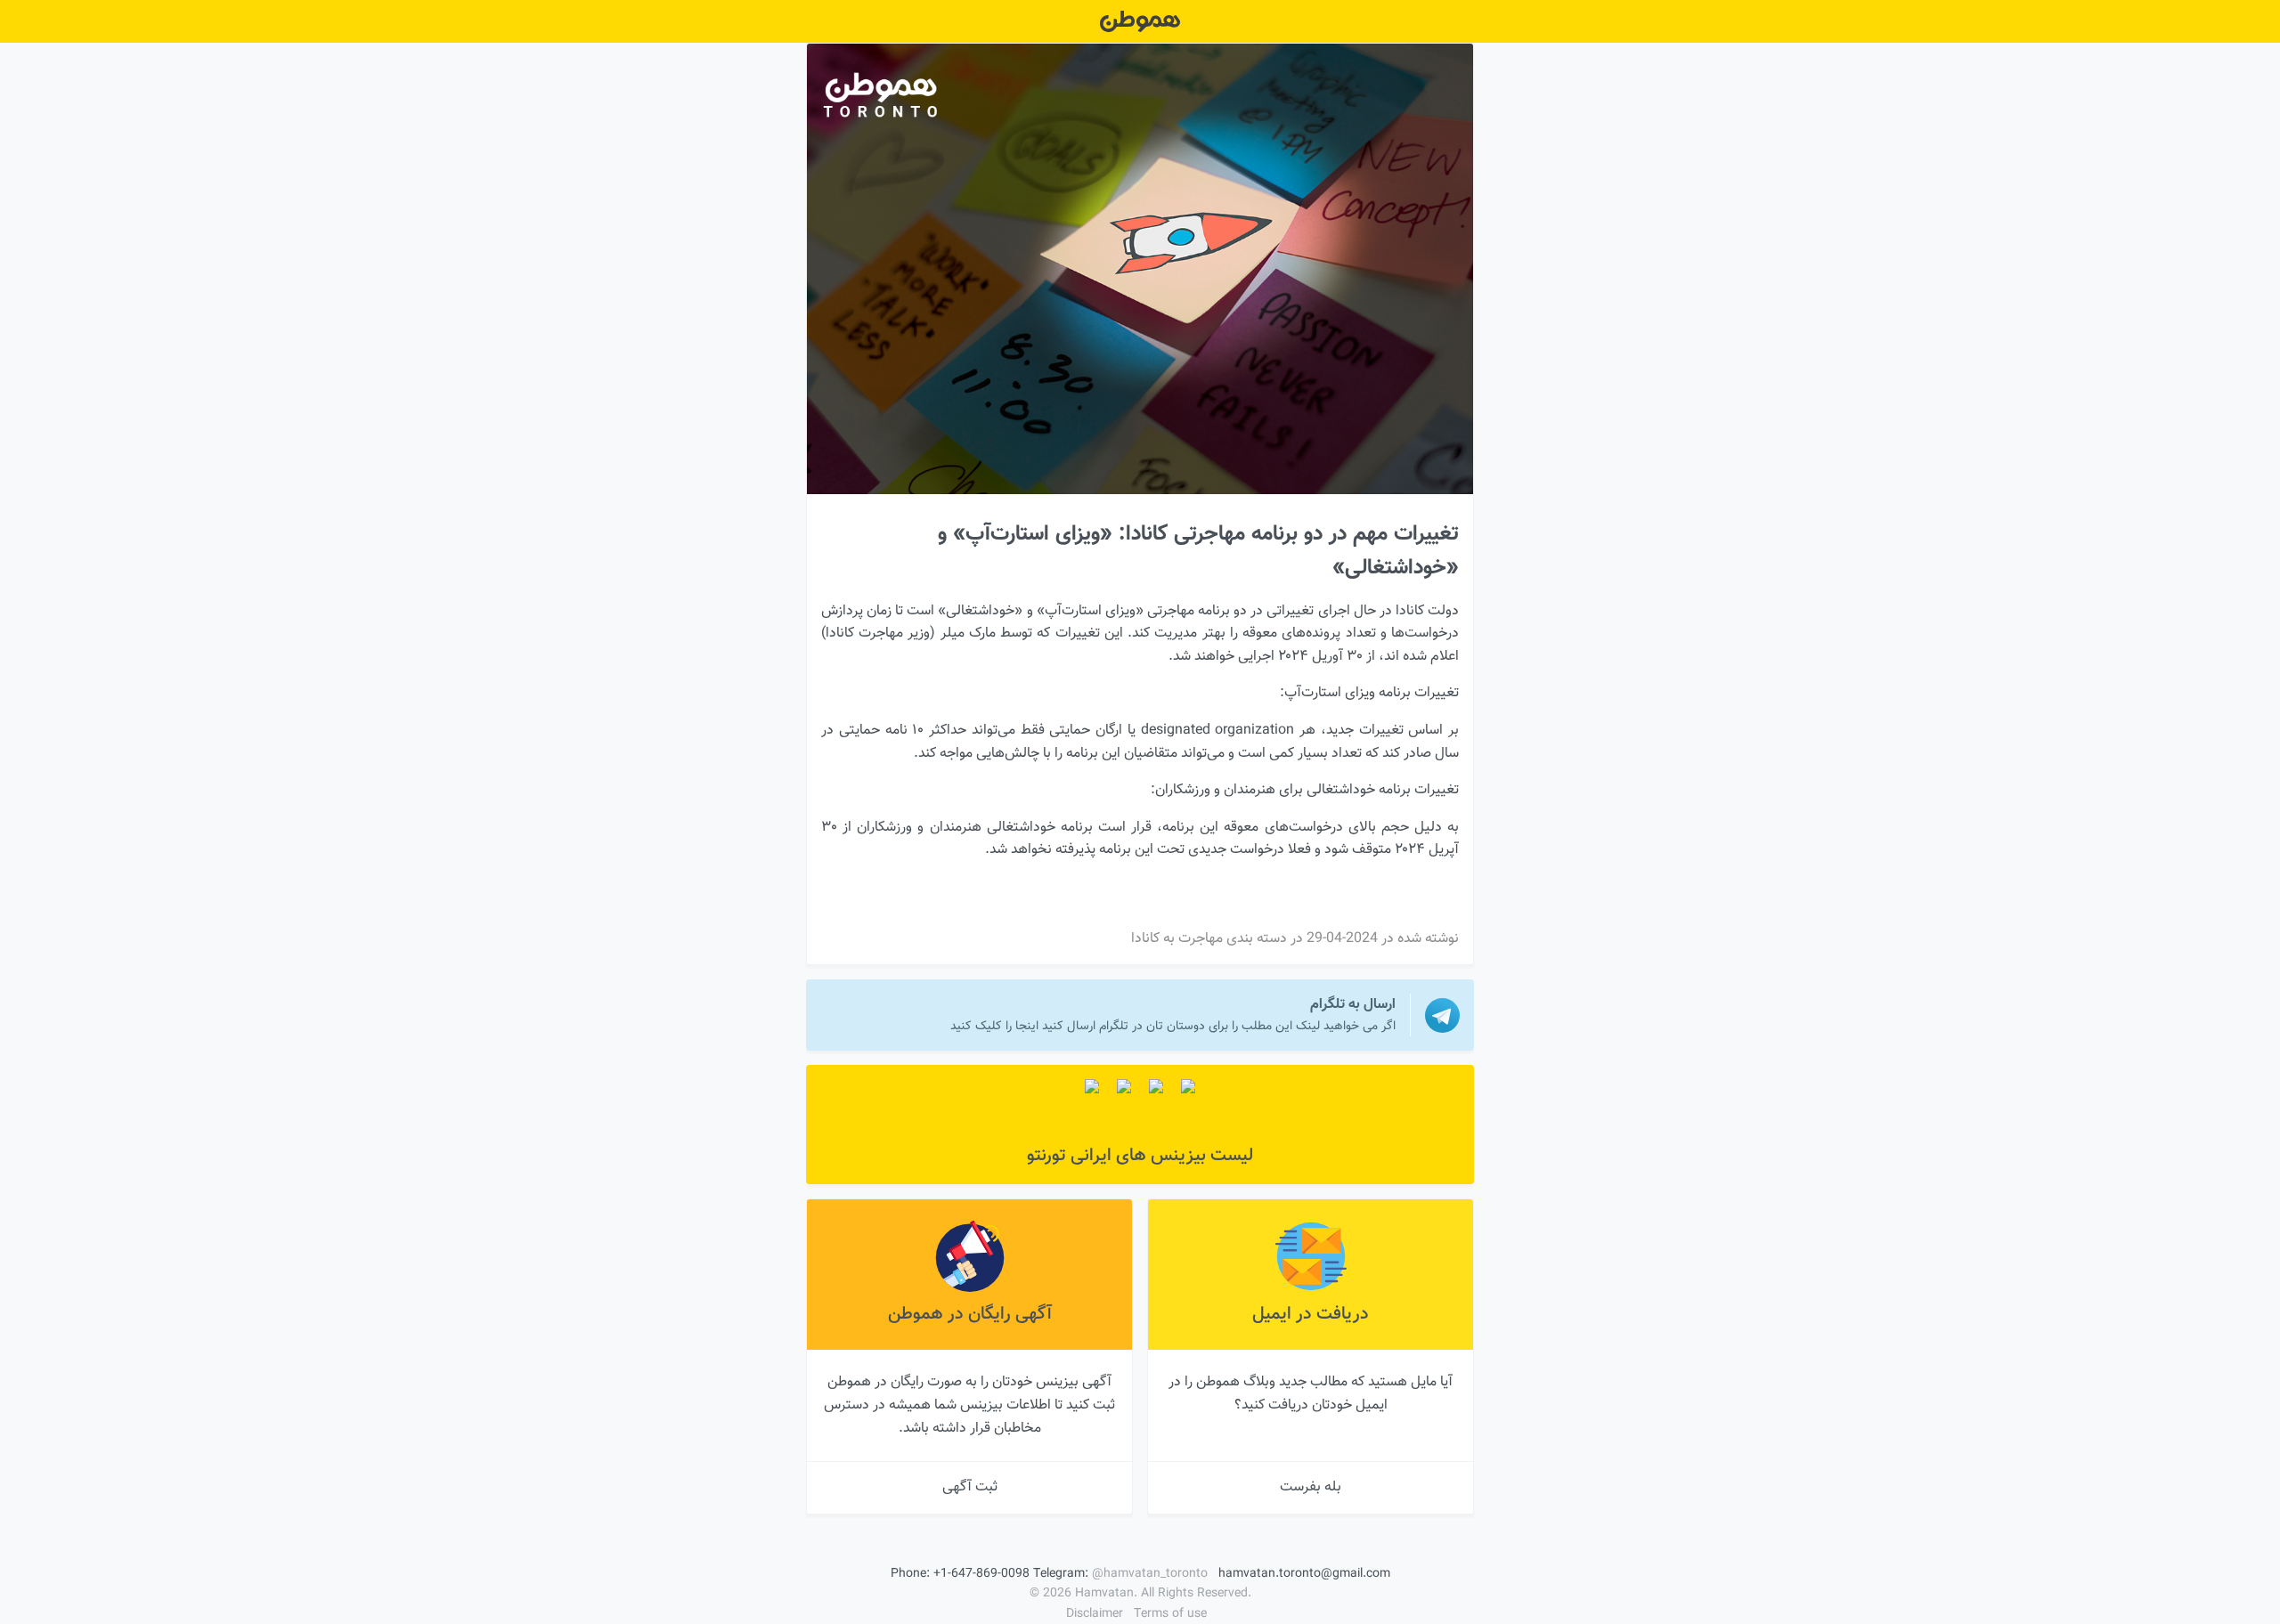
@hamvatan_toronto (1150, 1574)
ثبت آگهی (970, 1487)
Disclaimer (1095, 1614)
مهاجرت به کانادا (1177, 939)
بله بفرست (1311, 1487)
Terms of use (1170, 1614)
